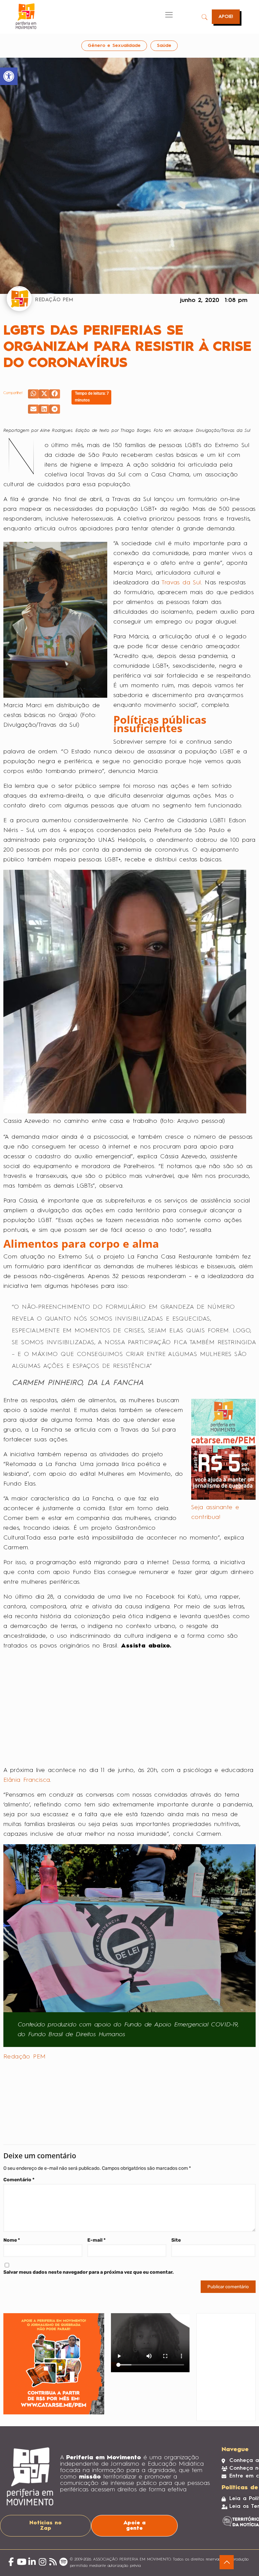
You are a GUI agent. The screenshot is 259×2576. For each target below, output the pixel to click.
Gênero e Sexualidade (114, 46)
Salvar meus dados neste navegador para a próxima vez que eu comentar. (89, 2272)
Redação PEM (24, 2057)
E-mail (96, 2240)
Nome (12, 2240)
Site (176, 2240)
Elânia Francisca (27, 1780)
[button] (33, 394)
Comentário (19, 2180)
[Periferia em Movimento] (26, 16)
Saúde (164, 46)
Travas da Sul (181, 583)
